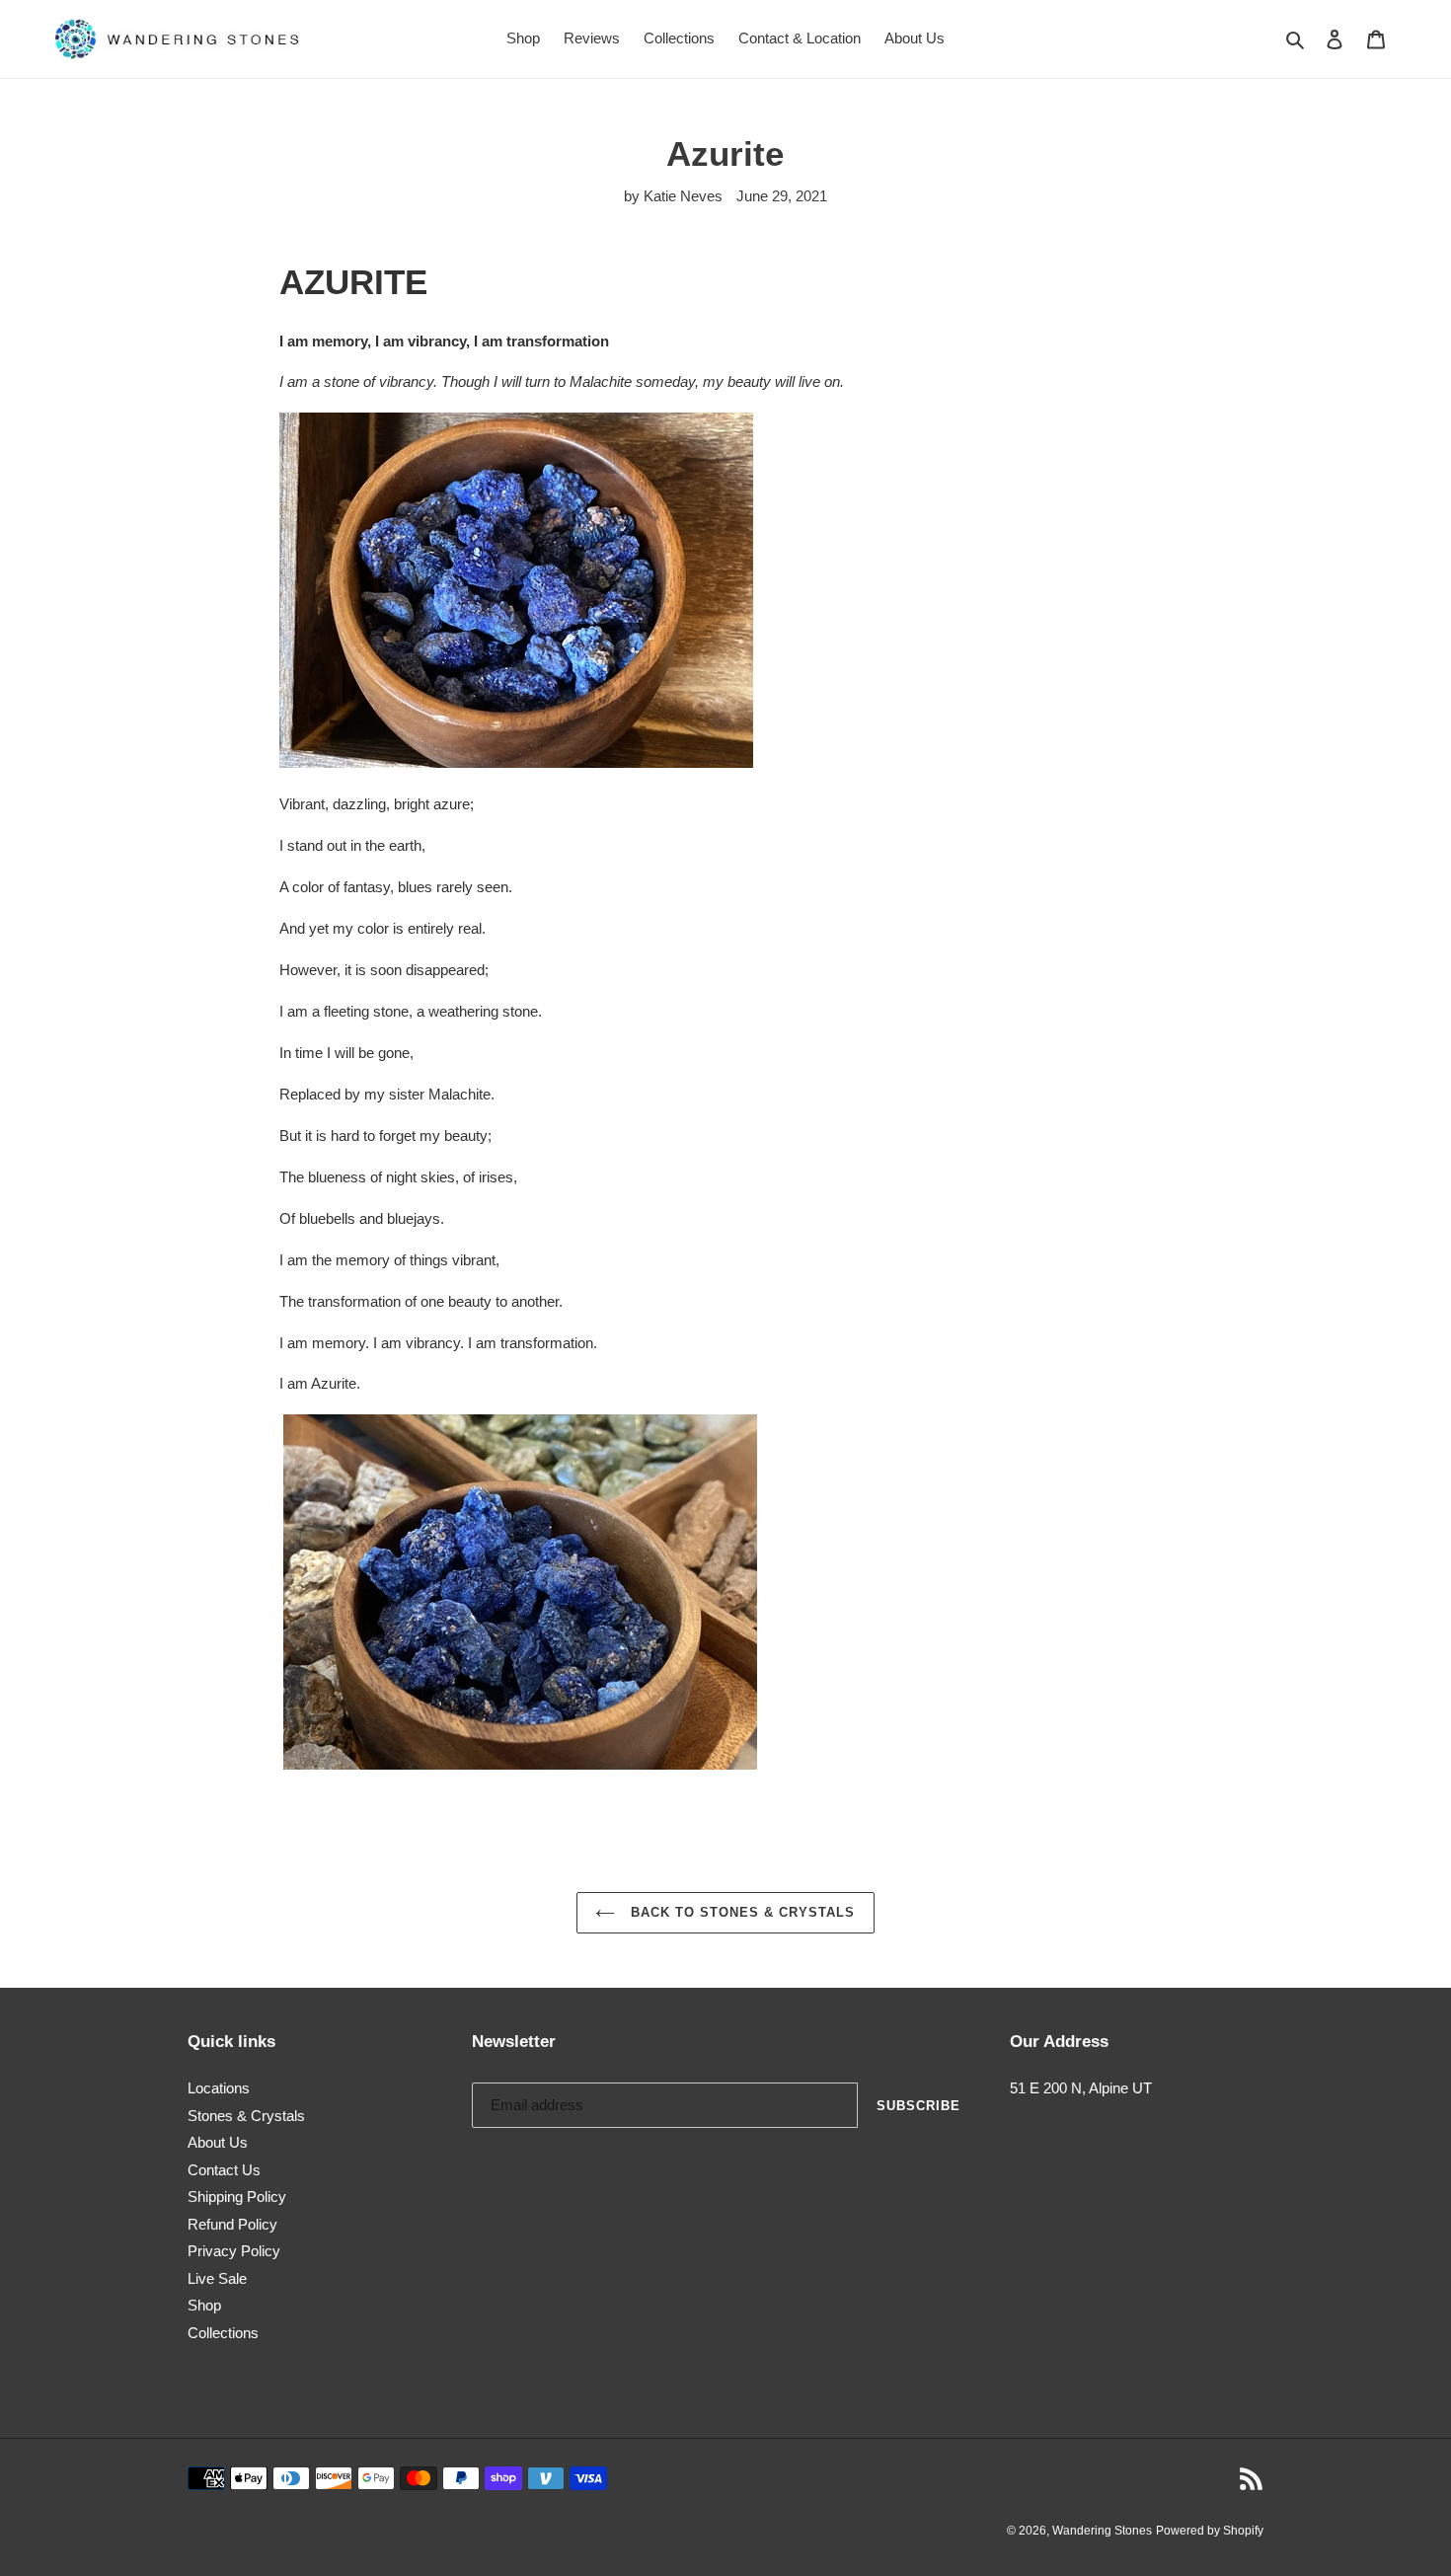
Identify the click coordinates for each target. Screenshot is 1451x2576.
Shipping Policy (237, 2197)
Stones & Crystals (246, 2116)
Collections (223, 2333)
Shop (204, 2305)
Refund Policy (232, 2224)
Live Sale (217, 2278)
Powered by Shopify (1210, 2531)
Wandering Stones (1102, 2531)
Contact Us (224, 2170)
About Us (218, 2142)
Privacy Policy (234, 2251)
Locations (219, 2088)
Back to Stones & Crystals (740, 1912)
